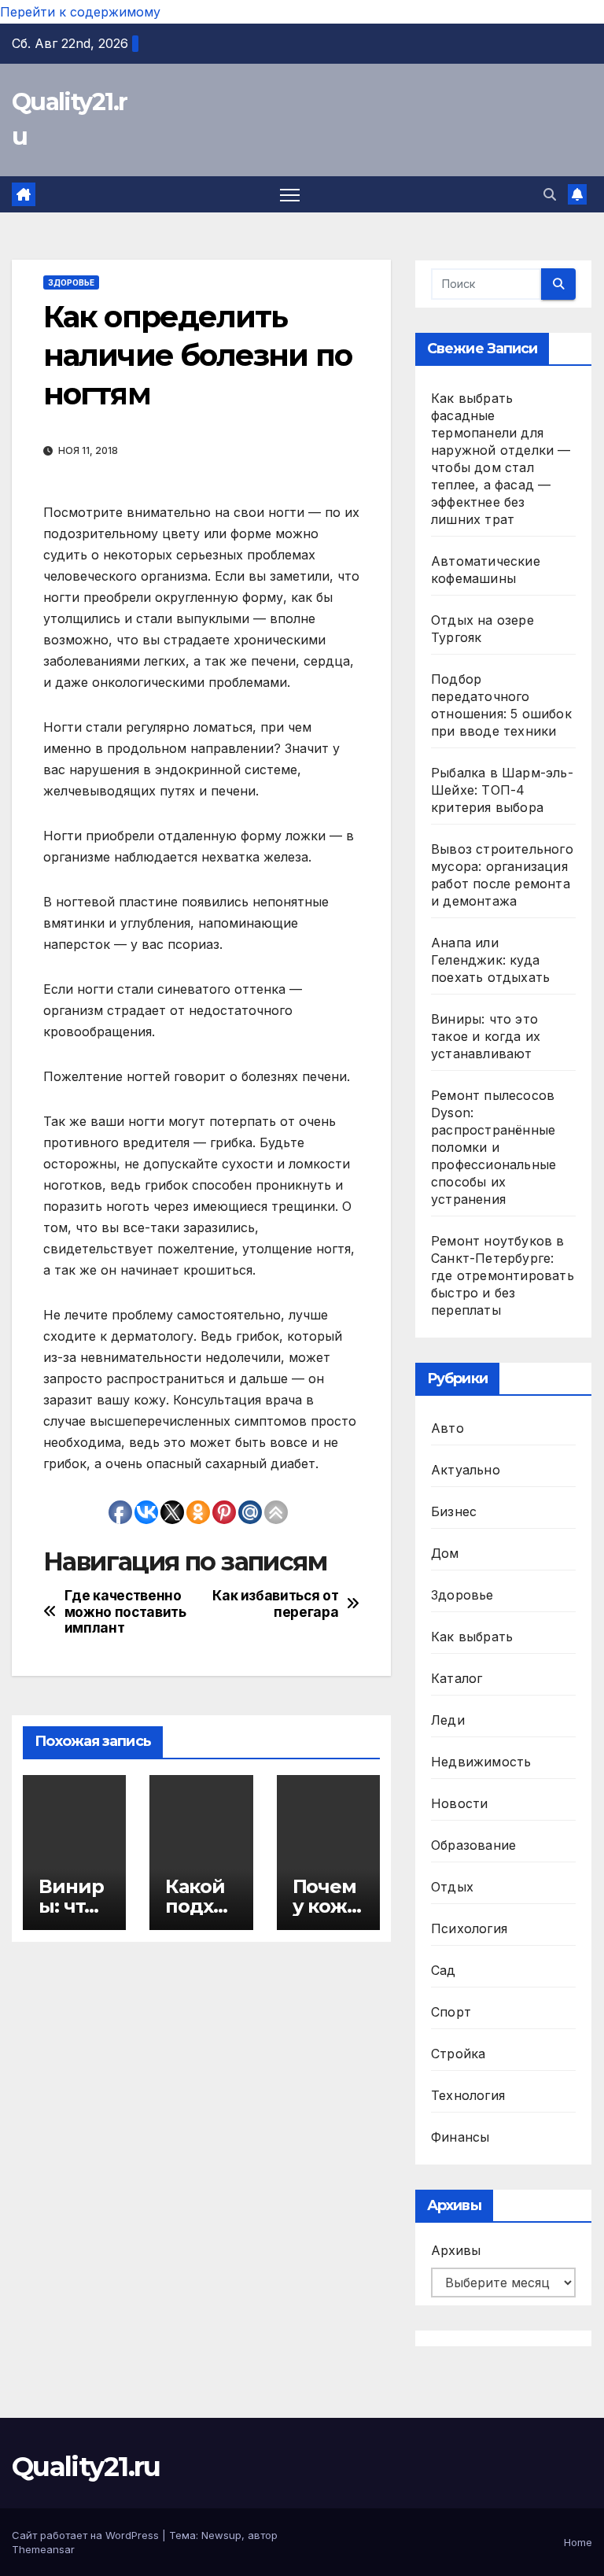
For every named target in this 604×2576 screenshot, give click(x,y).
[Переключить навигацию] (290, 195)
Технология (468, 2095)
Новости (459, 1803)
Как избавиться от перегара (275, 1604)
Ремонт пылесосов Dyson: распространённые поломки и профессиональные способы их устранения (494, 1147)
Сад (444, 1970)
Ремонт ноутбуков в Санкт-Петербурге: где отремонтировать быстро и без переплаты (503, 1275)
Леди (448, 1720)
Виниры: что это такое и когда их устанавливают (486, 1036)
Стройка (458, 2054)
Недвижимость (481, 1762)
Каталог (457, 1678)
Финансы (460, 2137)
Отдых (452, 1887)
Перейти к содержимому (80, 12)
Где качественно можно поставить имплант (125, 1612)
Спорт (451, 2012)
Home (578, 2542)
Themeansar (43, 2549)
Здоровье (71, 282)
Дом (445, 1553)
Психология (469, 1928)
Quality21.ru (86, 2467)
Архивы (456, 2250)
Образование (473, 1845)
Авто (447, 1428)
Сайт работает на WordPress (87, 2535)
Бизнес (454, 1511)
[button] (550, 194)
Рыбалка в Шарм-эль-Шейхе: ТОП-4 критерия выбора (502, 790)
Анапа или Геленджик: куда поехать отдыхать (490, 960)
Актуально (466, 1470)
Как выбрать (472, 1637)
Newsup (221, 2535)
